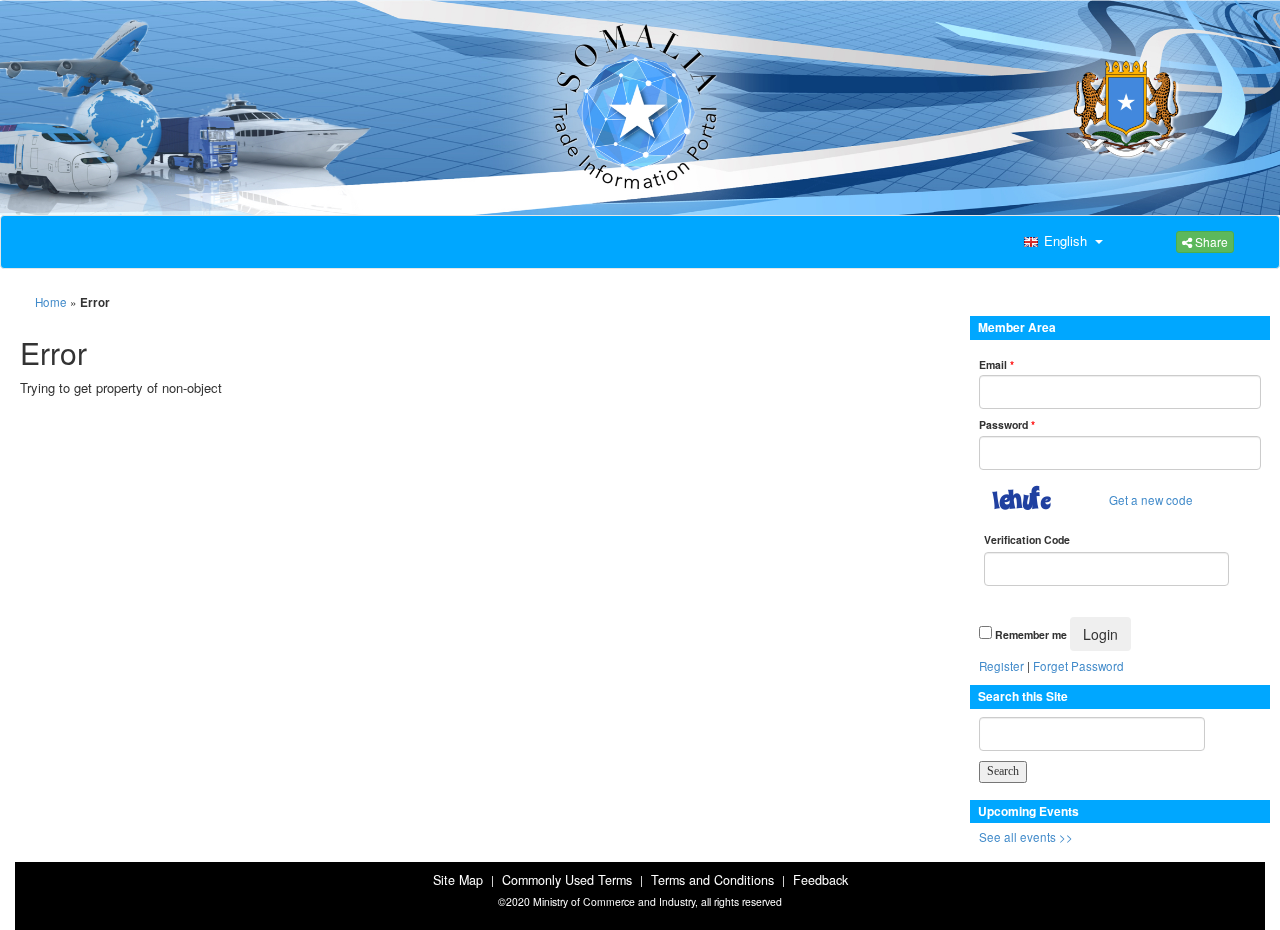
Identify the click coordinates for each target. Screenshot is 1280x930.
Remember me (1031, 634)
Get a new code (1151, 500)
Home (51, 302)
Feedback (820, 880)
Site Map (458, 880)
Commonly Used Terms (567, 880)
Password (1007, 424)
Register (1001, 666)
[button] (1061, 242)
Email (996, 364)
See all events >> (1026, 837)
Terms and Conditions (712, 880)
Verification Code (1027, 539)
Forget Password (1078, 666)
